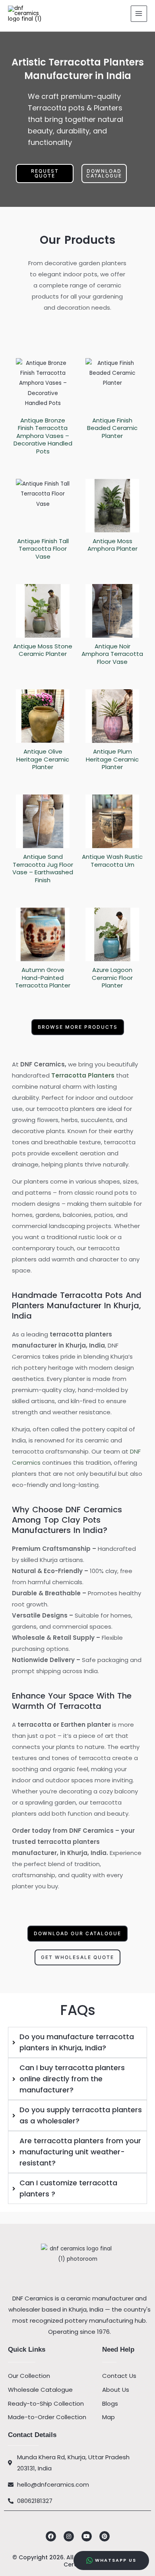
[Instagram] (69, 2536)
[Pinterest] (105, 2536)
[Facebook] (51, 2536)
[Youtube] (87, 2536)
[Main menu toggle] (139, 14)
